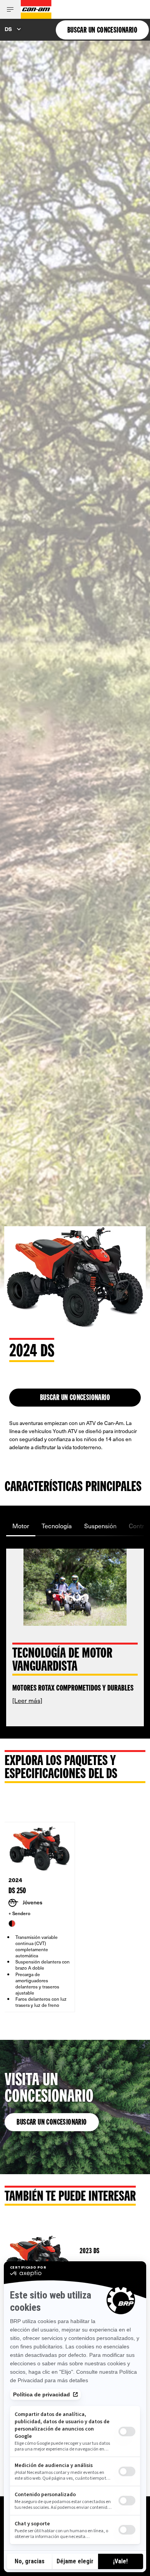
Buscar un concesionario (52, 2123)
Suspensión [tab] (100, 1526)
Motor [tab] (21, 1526)
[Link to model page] (75, 2252)
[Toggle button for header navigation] (10, 9)
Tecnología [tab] (57, 1526)
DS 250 (17, 1891)
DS (8, 29)
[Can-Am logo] (36, 9)
